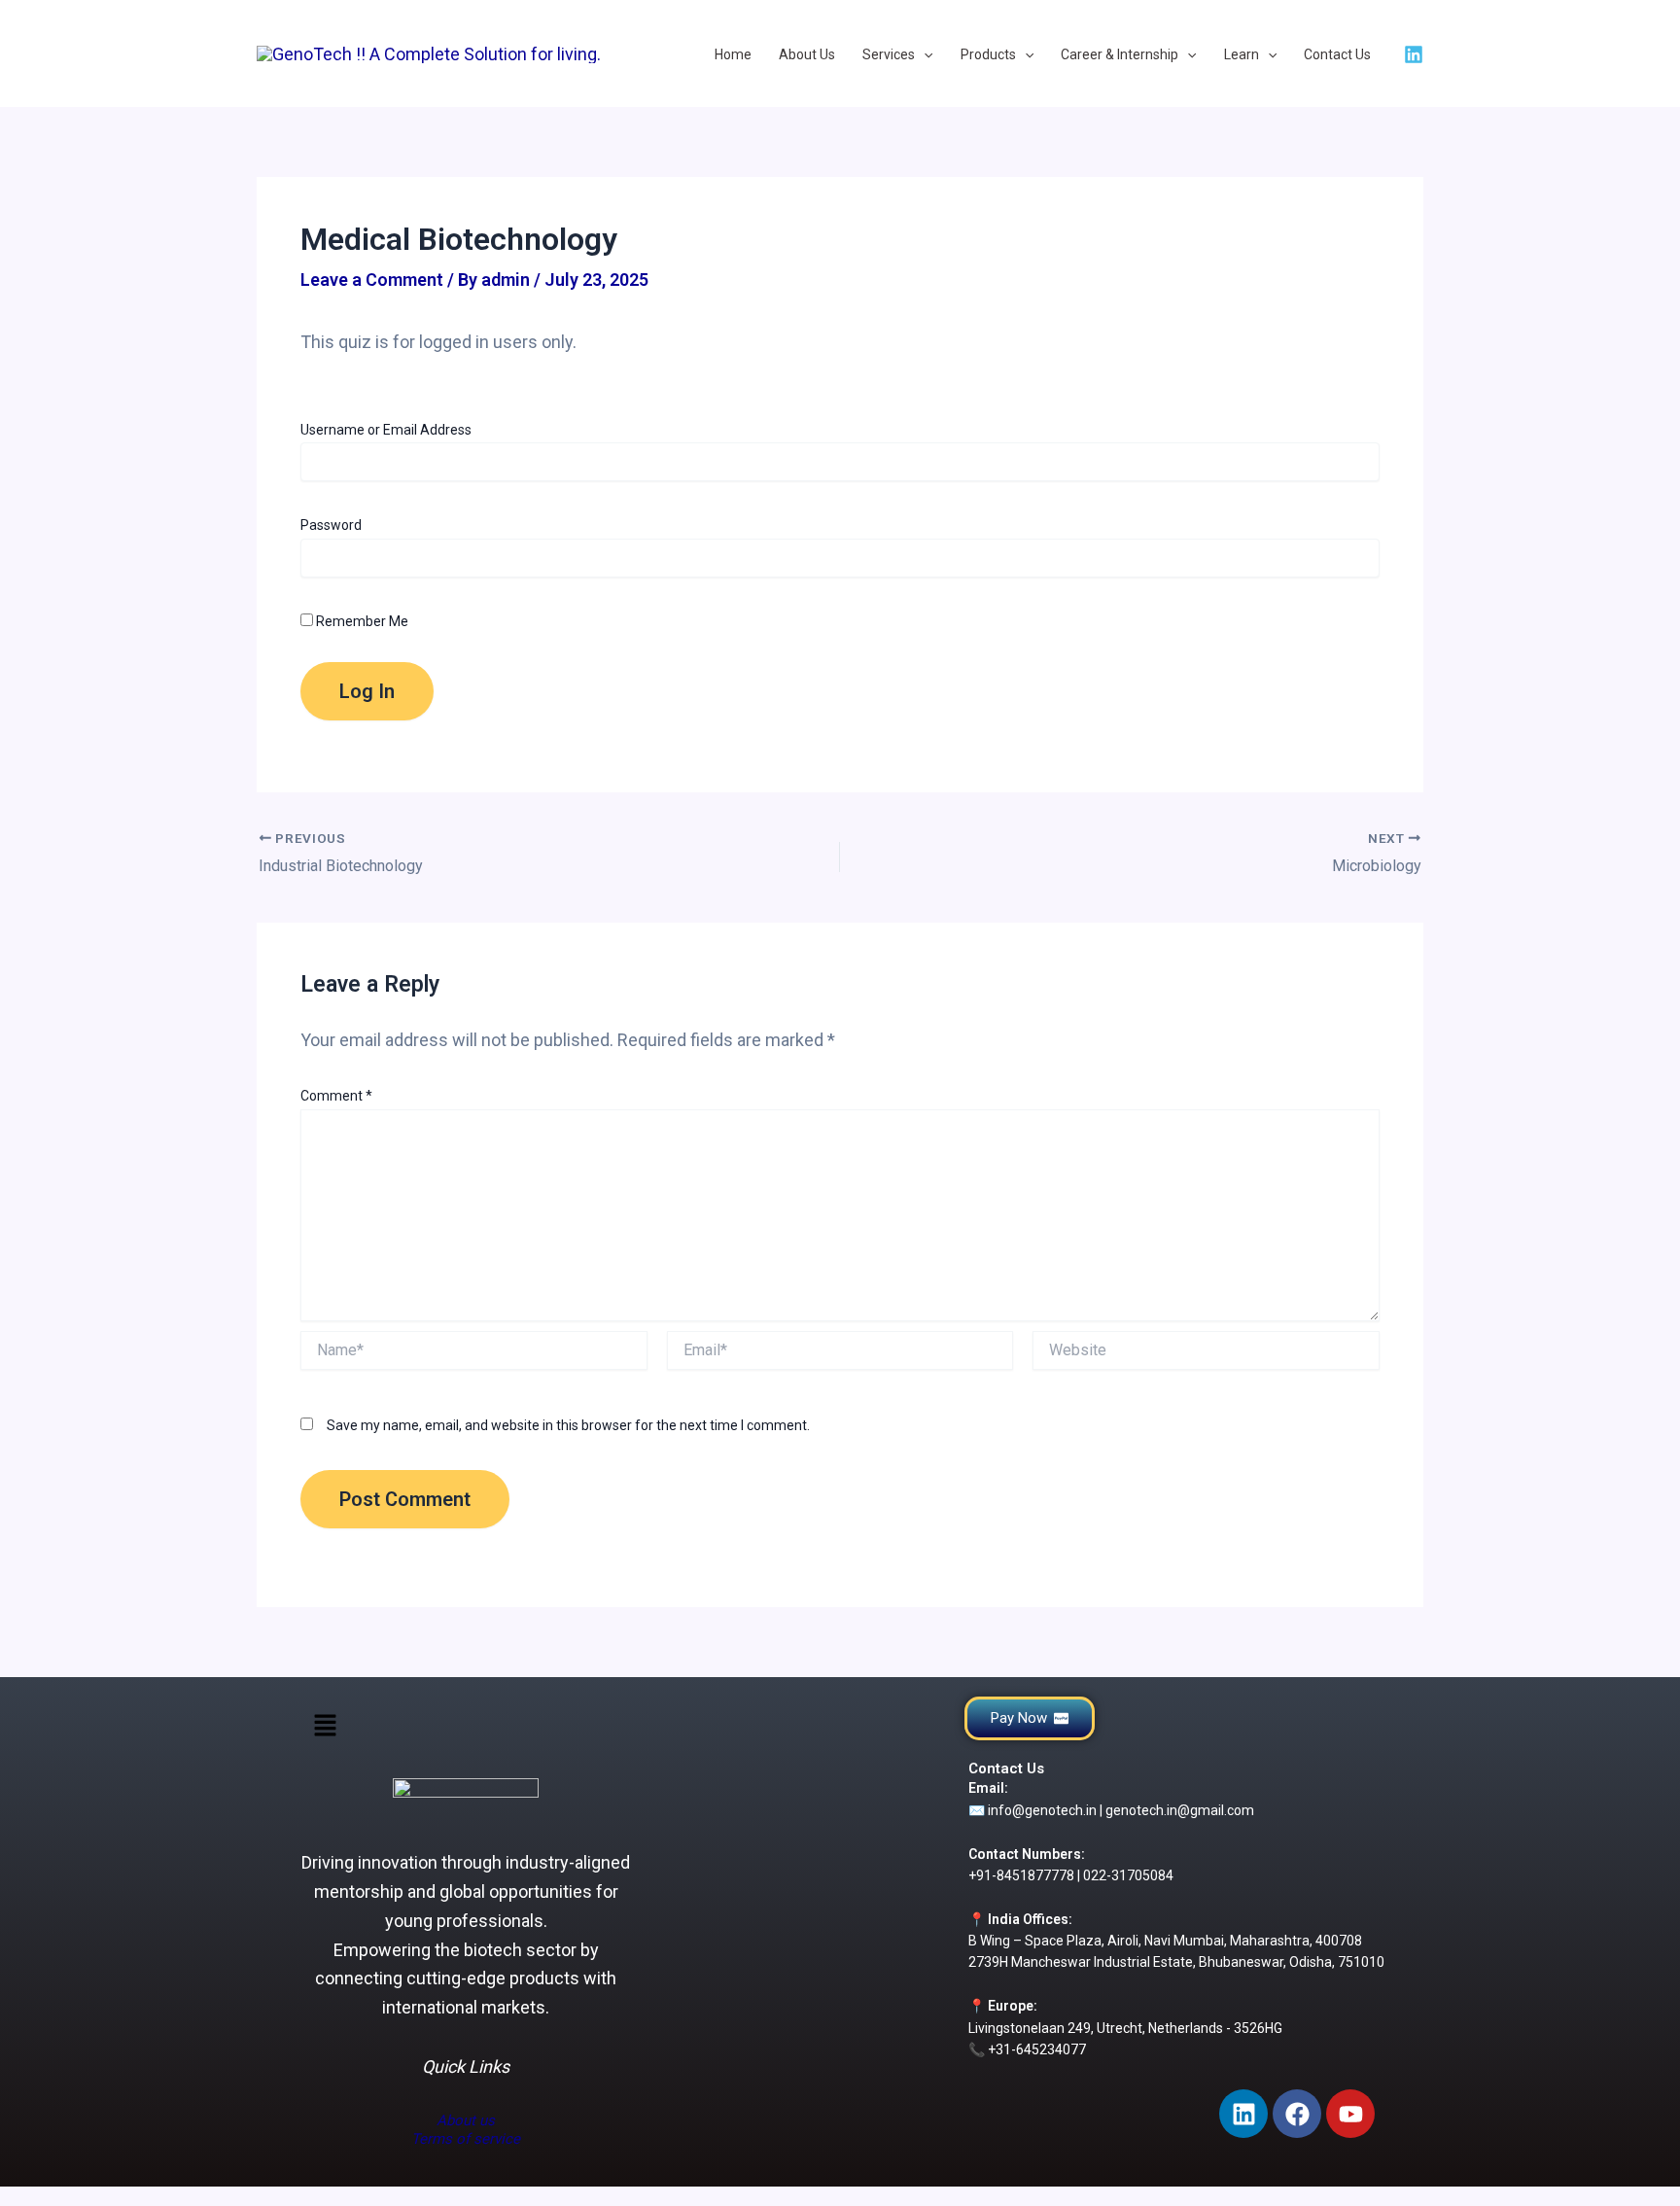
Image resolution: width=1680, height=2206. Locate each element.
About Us (807, 54)
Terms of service (466, 2139)
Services (889, 54)
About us (466, 2120)
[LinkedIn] (1414, 54)
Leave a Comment (372, 280)
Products (988, 54)
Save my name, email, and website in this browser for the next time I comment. (568, 1425)
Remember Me (361, 621)
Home (733, 54)
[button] (325, 1728)
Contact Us (1337, 54)
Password (331, 525)
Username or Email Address (386, 430)
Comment (336, 1096)
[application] (924, 55)
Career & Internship (1120, 54)
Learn (1242, 54)
